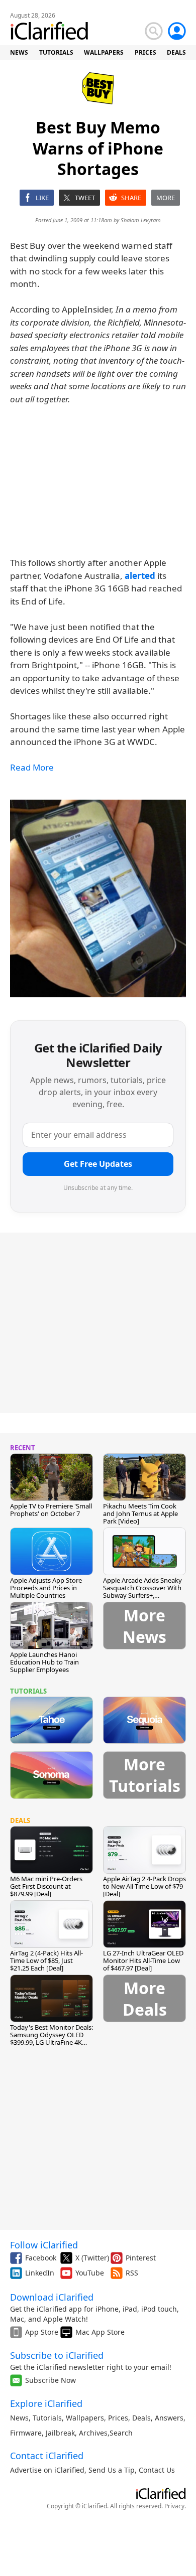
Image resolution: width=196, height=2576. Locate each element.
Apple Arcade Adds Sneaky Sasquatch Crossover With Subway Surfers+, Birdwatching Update (142, 1592)
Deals (141, 2418)
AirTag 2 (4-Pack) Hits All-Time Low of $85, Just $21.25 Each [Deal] (46, 1960)
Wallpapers (85, 2418)
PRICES (145, 52)
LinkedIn (40, 2273)
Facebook (41, 2258)
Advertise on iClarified (47, 2470)
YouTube (90, 2273)
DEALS (176, 52)
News (19, 2418)
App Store (42, 2332)
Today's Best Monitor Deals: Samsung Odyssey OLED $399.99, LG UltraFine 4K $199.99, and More (52, 2038)
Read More (32, 767)
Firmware (26, 2433)
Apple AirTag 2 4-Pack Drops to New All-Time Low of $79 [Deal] (144, 1886)
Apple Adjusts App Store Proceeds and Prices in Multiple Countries (46, 1588)
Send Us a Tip (112, 2470)
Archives (93, 2433)
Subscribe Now (51, 2380)
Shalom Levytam (141, 220)
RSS (132, 2273)
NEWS (19, 52)
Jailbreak (60, 2433)
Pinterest (141, 2258)
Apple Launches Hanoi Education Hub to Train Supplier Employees (44, 1662)
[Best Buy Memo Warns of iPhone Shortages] (98, 898)
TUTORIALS (56, 52)
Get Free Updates (98, 1164)
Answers (169, 2418)
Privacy (174, 2506)
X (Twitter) (92, 2258)
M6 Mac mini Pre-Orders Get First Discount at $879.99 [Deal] (46, 1886)
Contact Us (157, 2470)
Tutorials (47, 2418)
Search (121, 2433)
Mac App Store (100, 2332)
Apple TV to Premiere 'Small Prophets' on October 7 (51, 1510)
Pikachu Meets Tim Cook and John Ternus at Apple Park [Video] (140, 1513)
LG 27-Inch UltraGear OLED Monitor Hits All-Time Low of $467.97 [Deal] (143, 1960)
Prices (118, 2418)
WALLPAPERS (104, 52)
